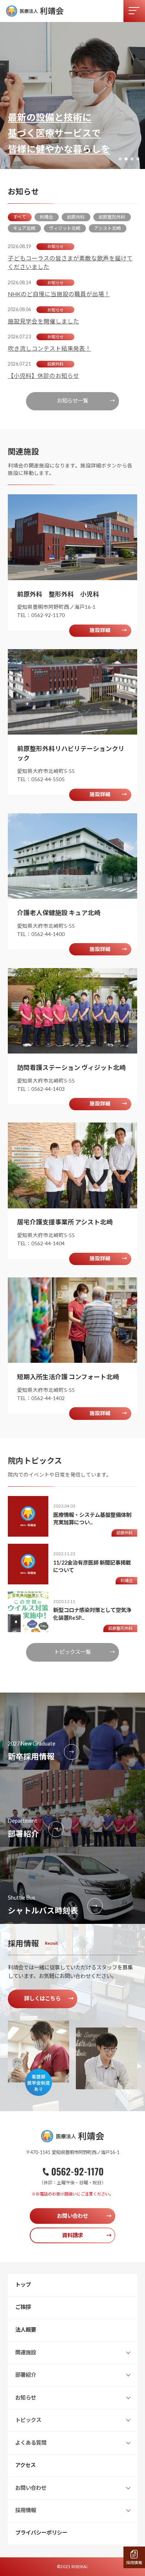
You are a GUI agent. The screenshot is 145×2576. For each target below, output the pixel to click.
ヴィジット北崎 (65, 228)
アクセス (25, 2465)
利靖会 (46, 217)
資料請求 (87, 2235)
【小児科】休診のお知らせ (43, 376)
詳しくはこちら (49, 1998)
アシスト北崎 (107, 228)
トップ (23, 2284)
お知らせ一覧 (86, 400)
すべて (20, 217)
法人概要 (26, 2330)
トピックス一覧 (85, 1652)
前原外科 (76, 217)
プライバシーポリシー (41, 2533)
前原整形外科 (112, 217)
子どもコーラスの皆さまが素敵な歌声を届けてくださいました (70, 262)
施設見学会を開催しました (43, 321)
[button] (120, 159)
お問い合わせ (84, 2216)
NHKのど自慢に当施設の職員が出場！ (59, 294)
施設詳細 (108, 630)
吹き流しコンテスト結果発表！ (49, 348)
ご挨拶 (23, 2307)
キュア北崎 (24, 228)
